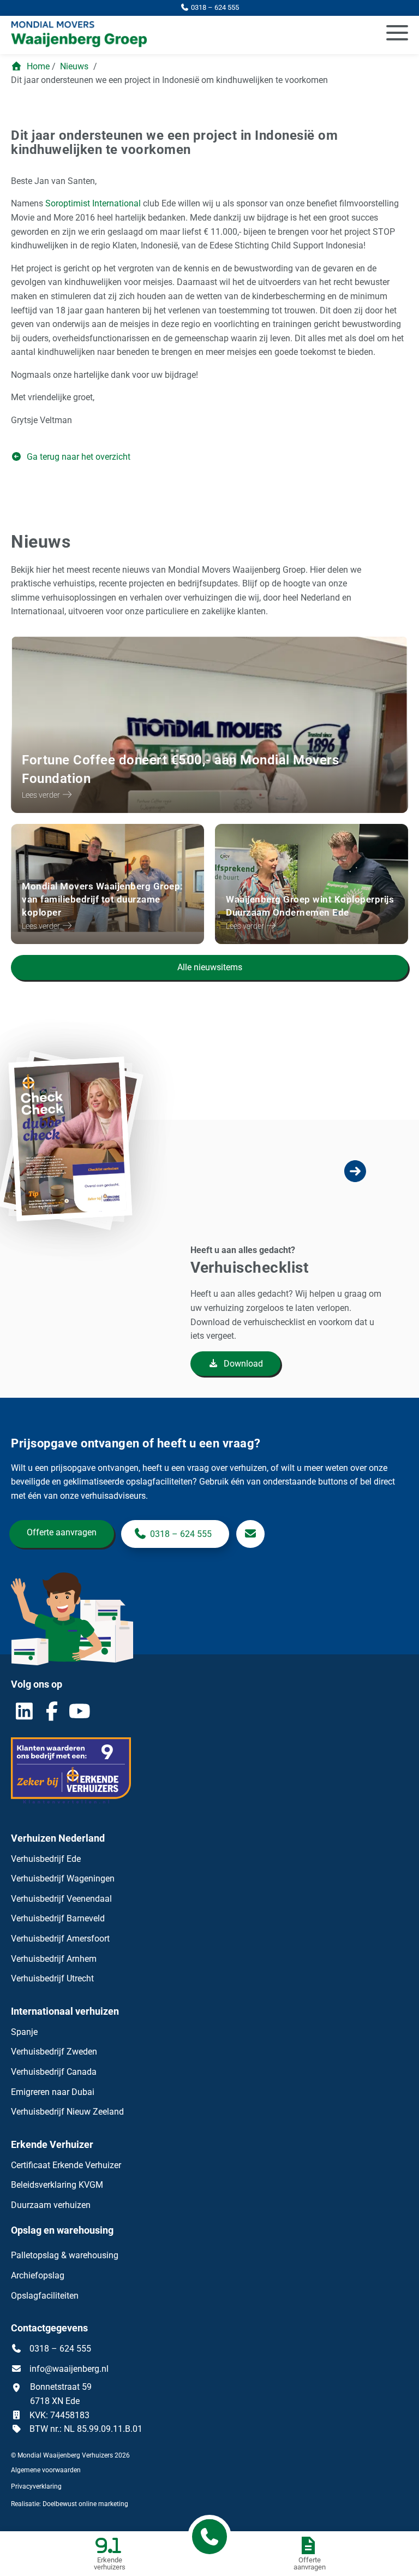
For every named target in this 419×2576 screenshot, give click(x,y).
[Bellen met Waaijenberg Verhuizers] (209, 2537)
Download (242, 1364)
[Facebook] (52, 1711)
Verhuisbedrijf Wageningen (63, 1878)
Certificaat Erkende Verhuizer (66, 2165)
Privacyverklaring (36, 2486)
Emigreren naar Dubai (53, 2092)
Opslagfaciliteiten (45, 2296)
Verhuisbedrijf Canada (54, 2072)
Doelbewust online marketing (85, 2504)
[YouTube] (80, 1711)
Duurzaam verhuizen (51, 2205)
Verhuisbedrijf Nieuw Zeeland (67, 2112)
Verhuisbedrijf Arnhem (54, 1959)
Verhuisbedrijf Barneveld (58, 1918)
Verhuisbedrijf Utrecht (52, 1978)
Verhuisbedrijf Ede (46, 1859)
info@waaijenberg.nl (69, 2369)
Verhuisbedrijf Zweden (54, 2052)
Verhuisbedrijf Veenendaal (61, 1899)
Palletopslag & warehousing (65, 2255)
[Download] (91, 1262)
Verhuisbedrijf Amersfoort (60, 1939)
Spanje (24, 2032)
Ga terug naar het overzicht (77, 457)
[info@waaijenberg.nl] (250, 1534)
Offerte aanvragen (62, 1532)
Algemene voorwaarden (46, 2470)
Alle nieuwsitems (210, 967)
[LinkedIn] (24, 1711)
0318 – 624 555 (181, 1534)
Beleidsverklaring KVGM (57, 2185)
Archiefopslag (38, 2275)
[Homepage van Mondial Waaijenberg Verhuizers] (146, 35)
